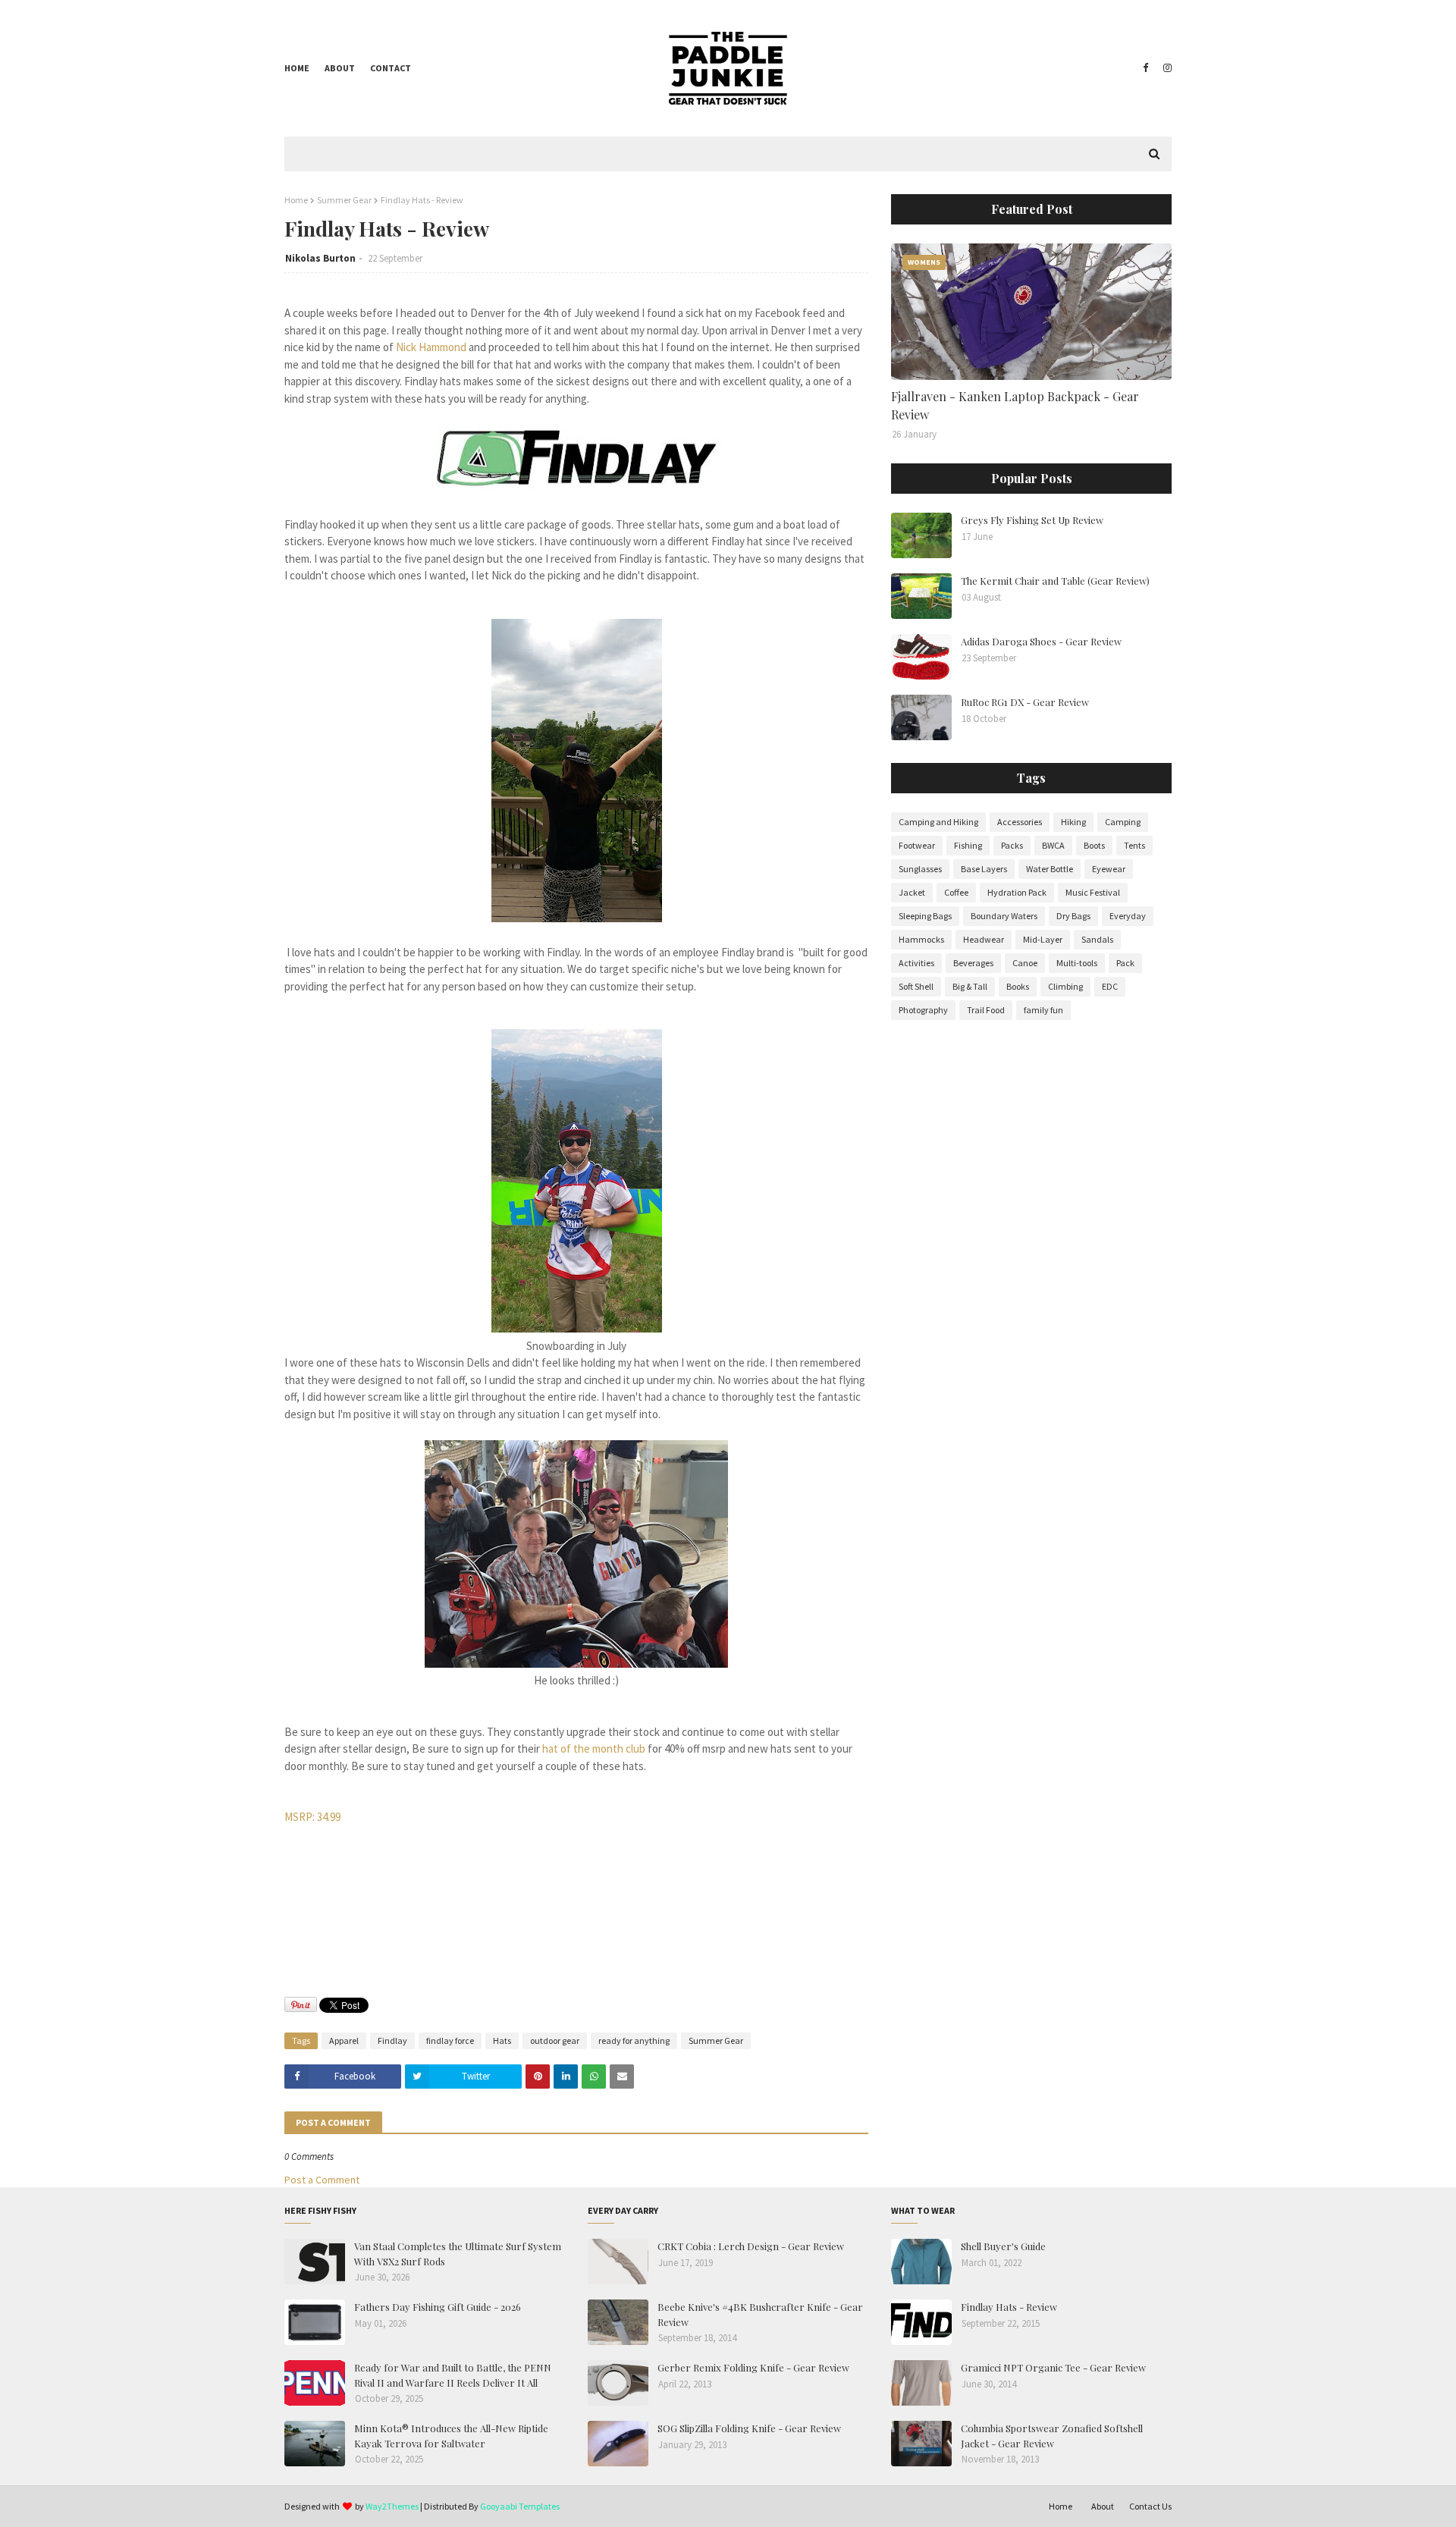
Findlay (392, 2040)
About (340, 68)
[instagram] (1166, 68)
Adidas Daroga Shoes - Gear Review (1041, 641)
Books (1018, 986)
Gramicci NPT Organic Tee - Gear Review (1053, 2367)
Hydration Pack (1017, 892)
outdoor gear (555, 2040)
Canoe (1025, 963)
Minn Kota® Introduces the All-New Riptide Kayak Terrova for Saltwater (451, 2436)
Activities (916, 963)
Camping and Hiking (938, 822)
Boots (1094, 845)
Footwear (917, 845)
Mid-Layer (1043, 939)
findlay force (450, 2040)
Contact (391, 68)
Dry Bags (1073, 916)
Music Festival (1093, 892)
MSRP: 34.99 (312, 1817)
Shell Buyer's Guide (1003, 2246)
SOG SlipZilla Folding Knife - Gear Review (749, 2428)
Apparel (344, 2040)
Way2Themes (392, 2506)
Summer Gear (344, 200)
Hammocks (921, 939)
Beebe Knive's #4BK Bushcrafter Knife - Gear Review (760, 2314)
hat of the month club (594, 1748)
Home (297, 68)
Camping (1123, 822)
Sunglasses (920, 869)
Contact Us (1150, 2506)
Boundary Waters (1004, 916)
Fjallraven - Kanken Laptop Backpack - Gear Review (1015, 405)
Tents (1134, 845)
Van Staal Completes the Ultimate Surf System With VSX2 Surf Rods (458, 2254)
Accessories (1020, 822)
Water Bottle (1050, 869)
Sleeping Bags (925, 916)
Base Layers (984, 869)
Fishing (968, 845)
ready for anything (634, 2040)
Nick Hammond (431, 347)
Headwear (984, 939)
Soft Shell (916, 986)
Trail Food (986, 1010)
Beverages (973, 963)
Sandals (1097, 939)
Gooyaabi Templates (520, 2506)
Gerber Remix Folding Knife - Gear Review (753, 2367)
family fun (1043, 1010)
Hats (502, 2040)
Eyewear (1109, 869)
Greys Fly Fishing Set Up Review (1032, 520)
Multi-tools (1077, 963)
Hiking (1073, 822)
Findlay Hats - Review (1009, 2307)
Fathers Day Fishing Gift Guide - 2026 (438, 2307)
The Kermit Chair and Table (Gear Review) (1055, 581)
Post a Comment (322, 2180)
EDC (1110, 986)
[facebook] (1145, 68)
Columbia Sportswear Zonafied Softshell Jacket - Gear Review (1052, 2436)
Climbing (1065, 986)
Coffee (956, 892)
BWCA (1053, 845)
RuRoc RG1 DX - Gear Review (1025, 702)
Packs (1012, 845)
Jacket (912, 892)
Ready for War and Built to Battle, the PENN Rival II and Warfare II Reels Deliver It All (453, 2375)
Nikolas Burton (320, 258)
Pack (1125, 963)
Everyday (1128, 916)
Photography (923, 1010)
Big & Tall (970, 986)
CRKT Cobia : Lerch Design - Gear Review (751, 2246)
